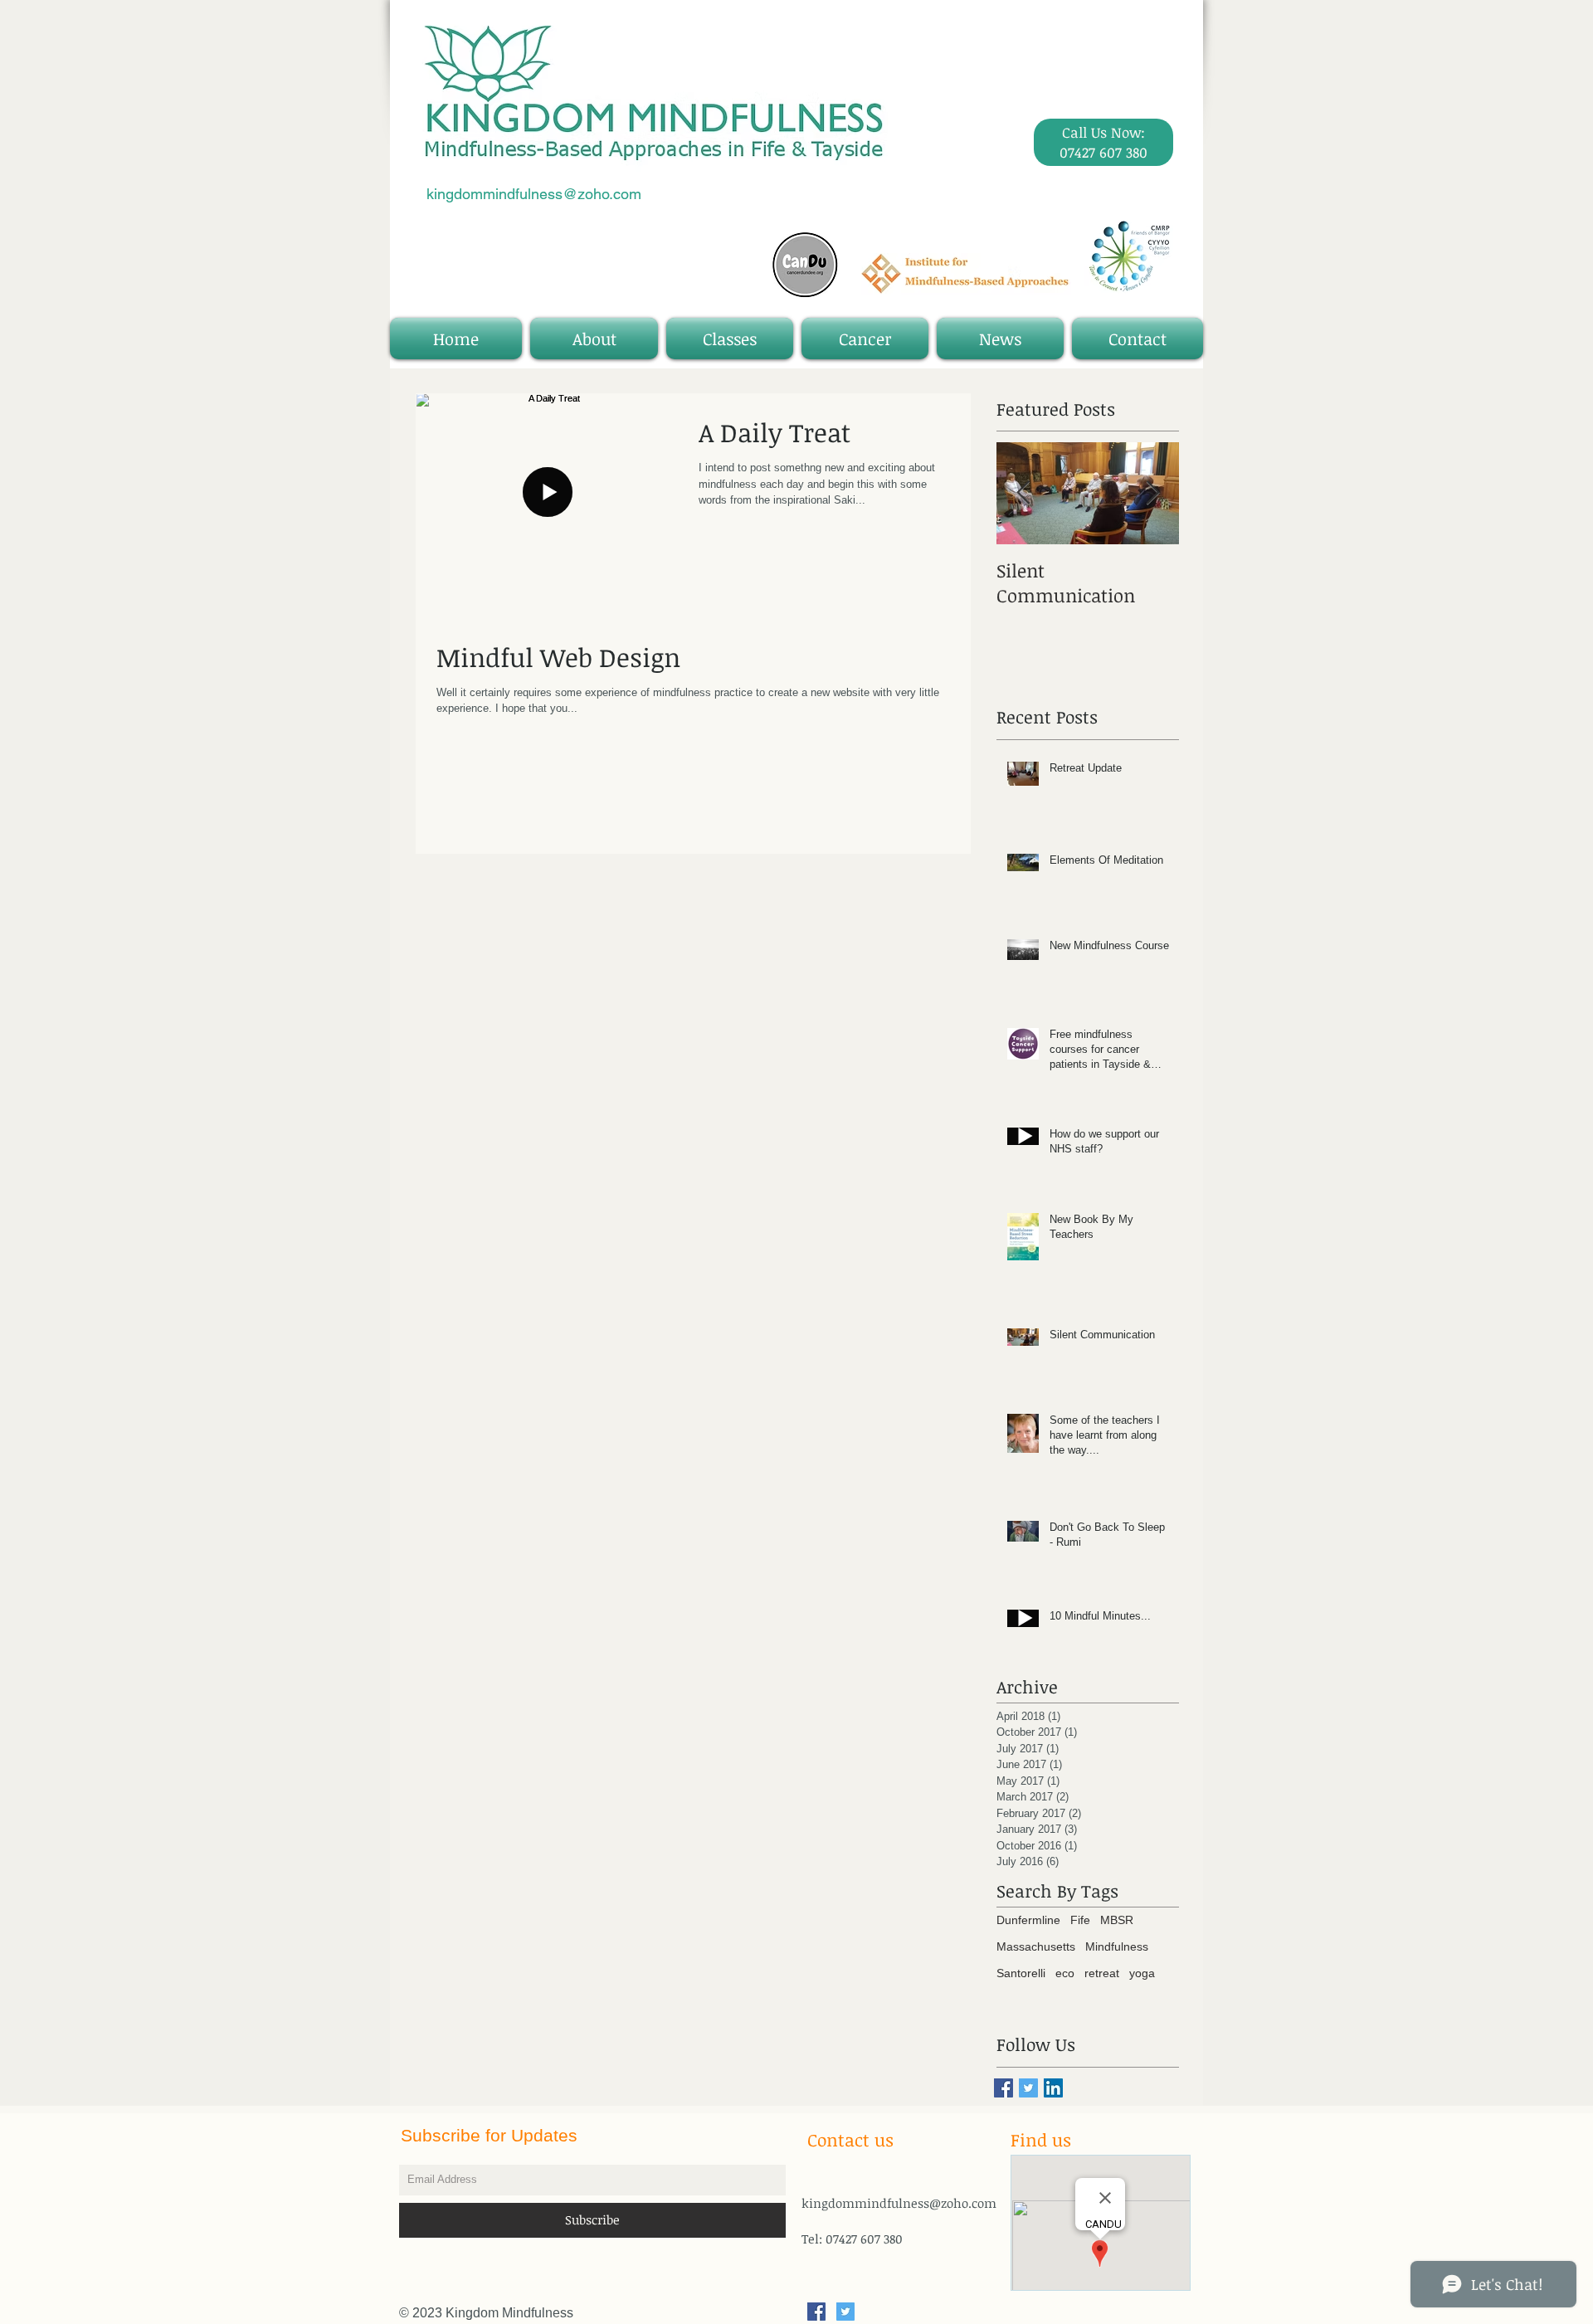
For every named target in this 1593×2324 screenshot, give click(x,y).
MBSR (1117, 1920)
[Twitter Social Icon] (845, 2312)
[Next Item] (1152, 494)
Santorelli (1021, 1973)
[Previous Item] (1023, 494)
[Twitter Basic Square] (1028, 2088)
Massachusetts (1036, 1946)
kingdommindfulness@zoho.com (534, 194)
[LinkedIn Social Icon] (1053, 2088)
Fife (1080, 1920)
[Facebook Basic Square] (1004, 2088)
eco (1065, 1973)
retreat (1102, 1973)
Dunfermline (1028, 1920)
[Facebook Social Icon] (816, 2312)
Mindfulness (1117, 1946)
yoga (1142, 1973)
